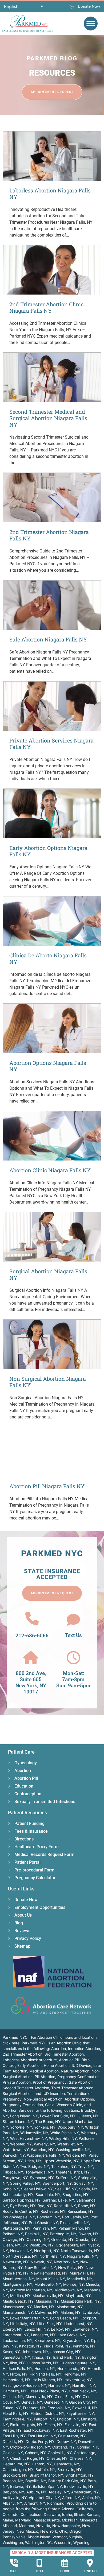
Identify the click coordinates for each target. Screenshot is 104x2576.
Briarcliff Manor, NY (46, 2475)
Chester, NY (57, 2458)
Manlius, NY (44, 2307)
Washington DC (38, 2542)
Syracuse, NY (42, 2178)
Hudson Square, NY (78, 2363)
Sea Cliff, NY (66, 2189)
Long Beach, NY (64, 2318)
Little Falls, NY (49, 2324)
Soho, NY (11, 2189)
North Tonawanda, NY (80, 2251)
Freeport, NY (34, 2408)
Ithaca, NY (41, 2357)
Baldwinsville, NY (79, 2486)
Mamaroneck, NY (18, 2312)
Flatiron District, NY (47, 2413)
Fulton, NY (12, 2408)
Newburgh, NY (16, 2262)
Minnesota (89, 2520)
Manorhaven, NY (17, 2307)
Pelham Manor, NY (74, 2228)
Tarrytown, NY (15, 2178)
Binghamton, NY (79, 2475)
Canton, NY (42, 2464)
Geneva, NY (32, 2402)
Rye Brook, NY (23, 2206)
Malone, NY (71, 2312)
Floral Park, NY (16, 2413)
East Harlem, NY (42, 2436)
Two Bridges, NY (35, 2166)
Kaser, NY (11, 2352)
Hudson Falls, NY (17, 2368)
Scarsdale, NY (48, 2194)
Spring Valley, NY (25, 2183)
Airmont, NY (35, 2503)
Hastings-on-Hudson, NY (24, 2385)
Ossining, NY (38, 2239)
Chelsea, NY (80, 2458)
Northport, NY (46, 2251)
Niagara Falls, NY (82, 2256)
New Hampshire (66, 2526)
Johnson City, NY (65, 2352)
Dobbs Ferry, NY (40, 2441)
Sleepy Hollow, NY (37, 2189)
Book (65, 2571)
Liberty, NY (13, 2329)
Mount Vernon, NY (18, 2279)
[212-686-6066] (32, 1618)
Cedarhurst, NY (16, 2464)
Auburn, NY (36, 2492)
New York (49, 2531)
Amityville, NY (15, 2498)
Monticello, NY (80, 2279)
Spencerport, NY (57, 2183)
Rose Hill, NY (65, 2206)
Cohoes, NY (35, 2453)
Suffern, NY (66, 2178)
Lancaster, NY (43, 2335)
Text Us (73, 1635)
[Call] (14, 2563)
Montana (27, 2526)
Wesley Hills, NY (63, 2138)
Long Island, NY (24, 2116)
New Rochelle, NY (40, 2267)
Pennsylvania (14, 2537)
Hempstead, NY (17, 2380)
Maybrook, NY (78, 2295)
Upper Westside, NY (61, 2161)
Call (14, 2571)
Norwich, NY (21, 2251)
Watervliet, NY (70, 2144)
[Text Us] (73, 1620)
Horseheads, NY (71, 2368)
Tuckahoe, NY (63, 2166)
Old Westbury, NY (38, 2245)
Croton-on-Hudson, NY (30, 2447)
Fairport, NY (44, 2419)
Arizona (68, 2509)
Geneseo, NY (56, 2402)
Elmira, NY (53, 2425)
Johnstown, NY (35, 2352)
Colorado (11, 2514)
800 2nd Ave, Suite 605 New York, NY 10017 (31, 1682)
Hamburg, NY (15, 2391)
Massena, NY (47, 2301)
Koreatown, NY (47, 2340)
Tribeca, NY (13, 2172)
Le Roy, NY (61, 2329)
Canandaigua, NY (18, 2469)
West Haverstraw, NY (29, 2138)
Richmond (56, 2503)
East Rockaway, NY (41, 2430)
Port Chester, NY (43, 2223)
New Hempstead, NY (49, 2273)
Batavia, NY (20, 2486)
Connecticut (31, 2514)
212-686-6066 (32, 1636)
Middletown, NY (68, 2290)
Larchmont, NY (16, 2335)
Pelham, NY (13, 2234)
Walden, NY (76, 2155)
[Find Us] (90, 2563)
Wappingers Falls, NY (45, 2155)
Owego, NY (88, 2234)
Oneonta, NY (62, 2239)
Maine (8, 2520)
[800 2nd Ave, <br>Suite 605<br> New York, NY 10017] (31, 1658)
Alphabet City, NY (44, 2498)
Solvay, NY (83, 2183)
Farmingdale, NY (17, 2419)
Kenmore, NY (84, 2346)
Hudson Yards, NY (43, 2363)
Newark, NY (41, 2262)
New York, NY (66, 2262)
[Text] (39, 2563)
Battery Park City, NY (67, 2481)
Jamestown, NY (16, 2357)
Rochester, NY (53, 2211)
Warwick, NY (14, 2155)
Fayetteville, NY (80, 2413)
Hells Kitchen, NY (47, 2380)
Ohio (63, 2531)
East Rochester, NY (77, 2430)
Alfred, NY (71, 2498)
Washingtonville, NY (73, 2150)
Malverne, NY (47, 2312)
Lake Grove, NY (71, 2335)
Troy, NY (85, 2166)
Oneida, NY (86, 2239)
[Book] (65, 2563)
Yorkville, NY (21, 2127)
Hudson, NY (45, 2368)
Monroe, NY (73, 2284)
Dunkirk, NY (13, 2441)
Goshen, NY (13, 2397)
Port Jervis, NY (75, 2217)
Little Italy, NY (22, 2324)
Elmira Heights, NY (26, 2425)
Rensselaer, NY (81, 2211)
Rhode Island (39, 2537)
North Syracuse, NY (20, 2256)
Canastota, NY (67, 2464)
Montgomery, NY (17, 2284)
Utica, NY (33, 2161)
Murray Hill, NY (83, 2273)
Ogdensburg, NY (71, 2245)
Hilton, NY (19, 2374)
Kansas (93, 2514)
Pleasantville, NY (75, 2223)
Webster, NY (21, 2144)
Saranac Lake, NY (58, 2200)
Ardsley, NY (59, 2492)
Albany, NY (12, 2503)
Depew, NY (66, 2441)
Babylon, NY (13, 2492)
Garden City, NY (83, 2402)
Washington (13, 2542)
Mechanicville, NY (48, 2295)
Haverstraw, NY (78, 2380)
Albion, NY (91, 2498)
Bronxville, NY (69, 2469)
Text (39, 2571)
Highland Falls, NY (45, 2374)
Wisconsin (63, 2542)
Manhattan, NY (70, 2307)
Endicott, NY (68, 2419)
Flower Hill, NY (85, 2408)
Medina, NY (20, 2295)
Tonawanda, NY (39, 2172)
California (85, 2509)
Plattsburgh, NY (17, 2228)
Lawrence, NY (85, 2329)
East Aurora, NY (72, 2436)
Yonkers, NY (45, 2127)
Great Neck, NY (83, 2391)
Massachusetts (47, 2520)
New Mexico (27, 2531)
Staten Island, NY (18, 2121)
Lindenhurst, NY (78, 2324)
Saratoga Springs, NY (22, 2200)
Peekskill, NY (36, 2234)
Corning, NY (87, 2447)
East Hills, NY (14, 2436)
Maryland (23, 2520)
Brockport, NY (15, 2475)
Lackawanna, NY (17, 2340)
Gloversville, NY (39, 2397)
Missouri (10, 2526)
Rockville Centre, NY (21, 2211)
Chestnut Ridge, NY (27, 2458)
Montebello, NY (48, 2284)
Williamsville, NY (34, 2133)
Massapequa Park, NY (80, 2301)
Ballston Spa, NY (47, 2486)
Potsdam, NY (49, 2217)
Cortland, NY (63, 2447)
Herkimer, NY (75, 2374)
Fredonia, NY (59, 2408)
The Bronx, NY (48, 2121)
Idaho (67, 2514)
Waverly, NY (45, 2144)
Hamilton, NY (84, 2385)
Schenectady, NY (18, 2194)
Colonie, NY (13, 2453)
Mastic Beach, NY (18, 2301)
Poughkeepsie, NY (19, 2217)
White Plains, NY (65, 2133)
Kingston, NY (30, 2346)
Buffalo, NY (45, 2469)
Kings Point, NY (57, 2346)
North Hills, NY (52, 2256)
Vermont (60, 2537)
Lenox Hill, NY (37, 2329)
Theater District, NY (72, 2172)
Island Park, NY (66, 2357)
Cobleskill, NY (60, 2453)
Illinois (79, 2514)
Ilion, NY (17, 2363)
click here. (12, 2043)
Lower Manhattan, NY (29, 2318)
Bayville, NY (36, 2481)
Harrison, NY (59, 2385)
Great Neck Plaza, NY (48, 2391)
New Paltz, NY (71, 2267)
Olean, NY (11, 2245)
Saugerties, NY (75, 2194)
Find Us (90, 2571)
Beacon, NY (13, 2481)
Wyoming (81, 2542)
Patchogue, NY (63, 2234)
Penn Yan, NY (44, 2228)
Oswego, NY (14, 2239)
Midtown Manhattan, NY (31, 2290)
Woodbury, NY (70, 2127)
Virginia (75, 2537)
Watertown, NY (16, 2150)
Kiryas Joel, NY (76, 2340)
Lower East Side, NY (58, 2116)
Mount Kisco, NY (51, 2279)
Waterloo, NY (42, 2150)
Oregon (76, 2531)
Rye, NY (45, 2206)
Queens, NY (88, 2116)
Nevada (43, 2526)
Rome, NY (87, 2206)
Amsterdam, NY (85, 2492)
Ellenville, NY (76, 2425)
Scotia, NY (88, 2189)
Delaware (52, 2514)
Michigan (70, 2520)
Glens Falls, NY (68, 2397)
